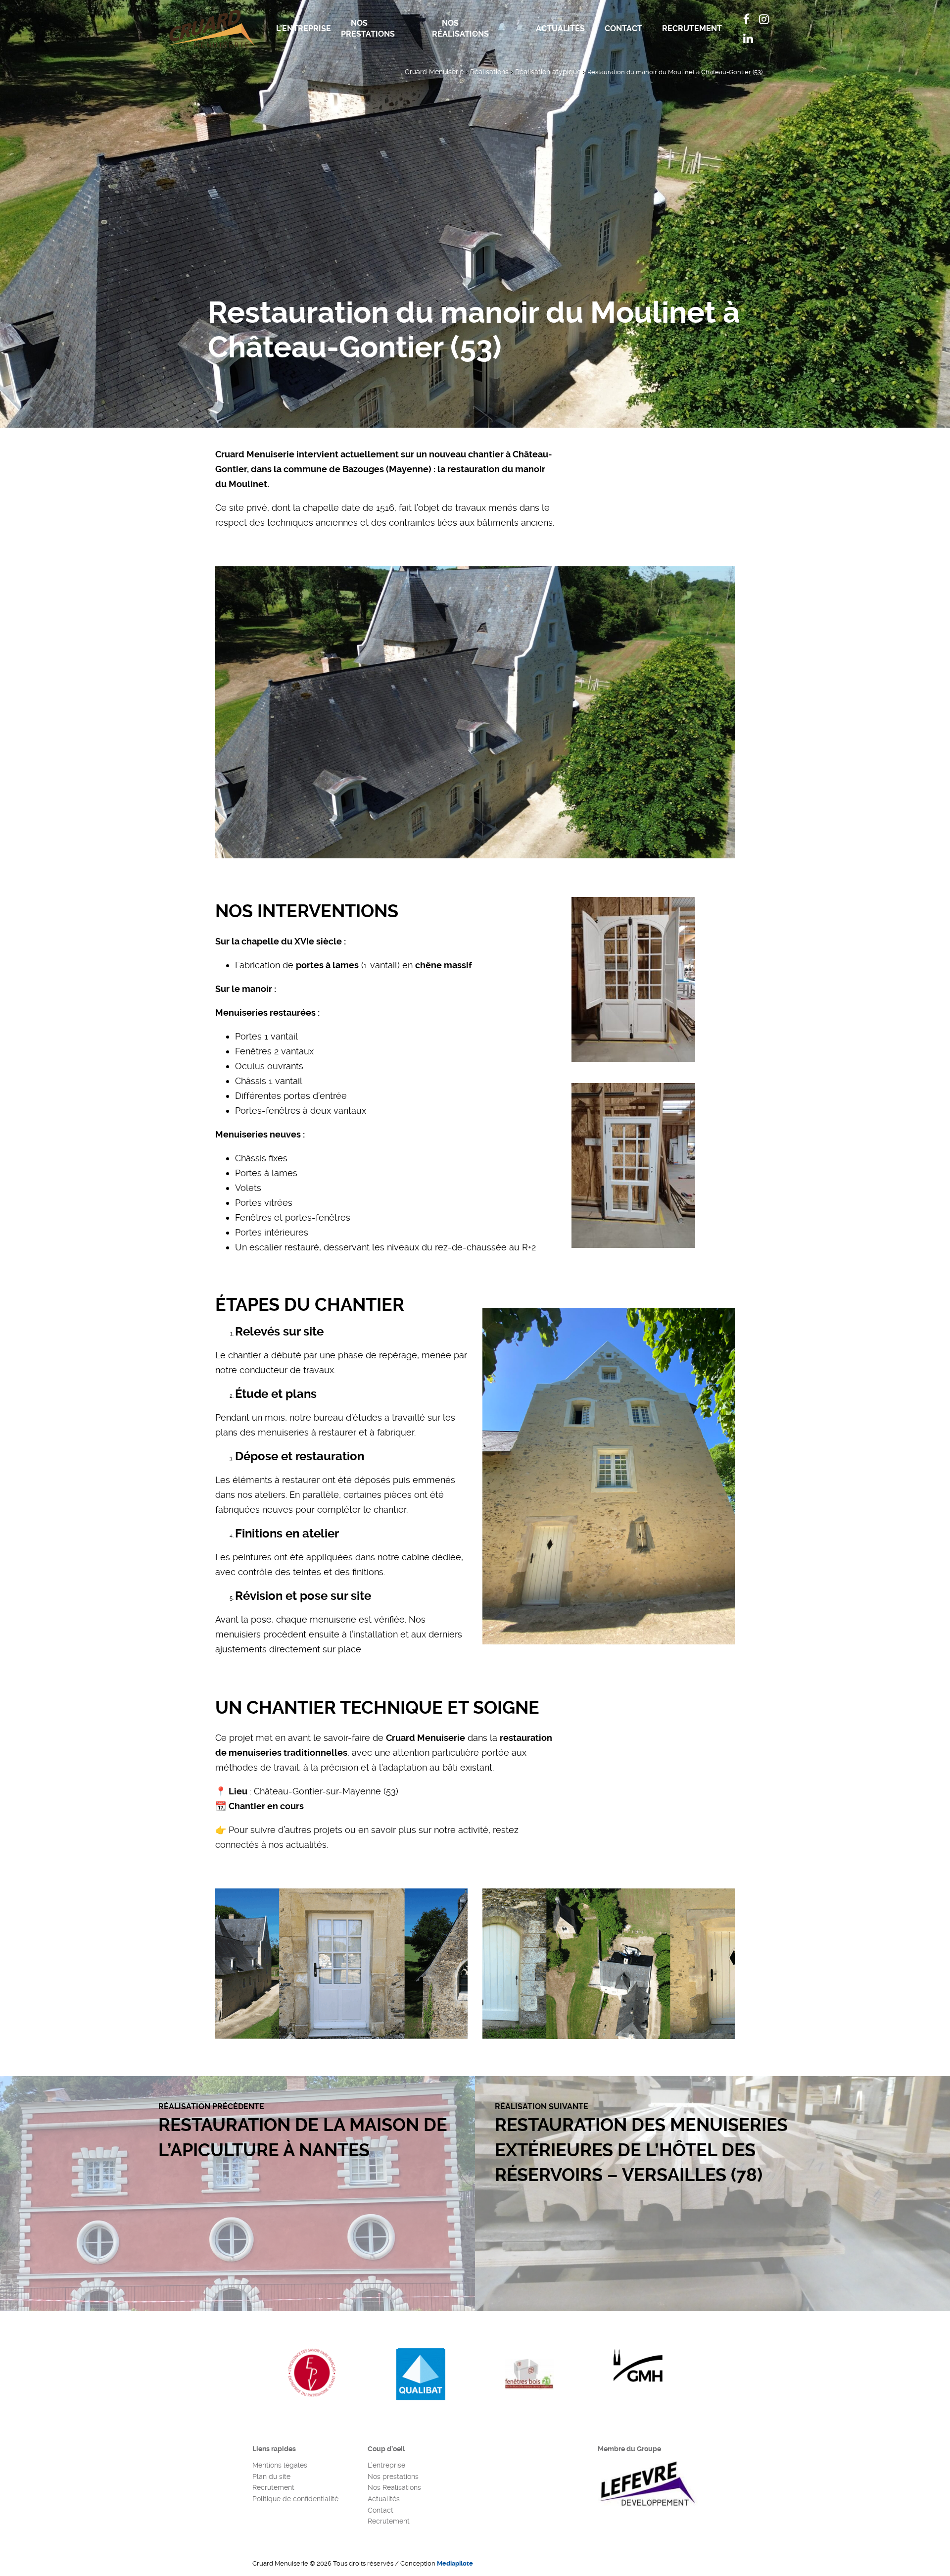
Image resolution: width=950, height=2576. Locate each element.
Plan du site (271, 2477)
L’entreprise (304, 28)
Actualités (560, 28)
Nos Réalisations (460, 28)
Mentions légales (280, 2465)
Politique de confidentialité (295, 2499)
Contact (623, 28)
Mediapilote (455, 2563)
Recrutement (692, 28)
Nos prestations (368, 28)
